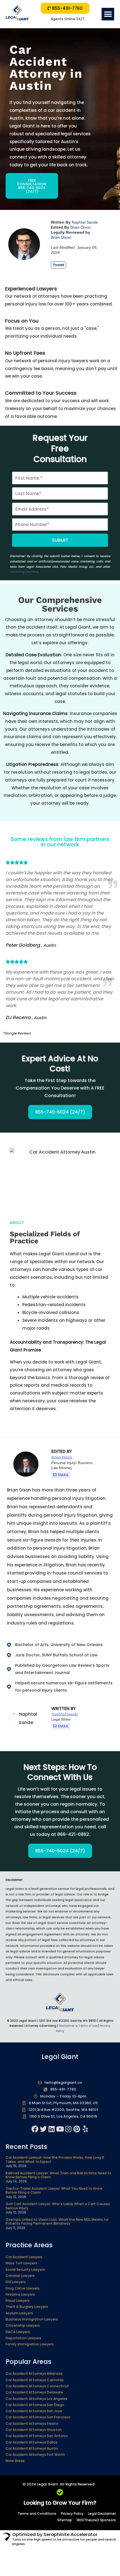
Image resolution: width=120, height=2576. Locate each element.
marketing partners (24, 572)
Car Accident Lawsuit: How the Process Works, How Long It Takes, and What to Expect (55, 2159)
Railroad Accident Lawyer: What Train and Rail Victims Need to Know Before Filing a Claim (58, 2175)
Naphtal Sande (85, 222)
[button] (108, 14)
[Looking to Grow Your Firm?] (60, 2492)
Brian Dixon (81, 227)
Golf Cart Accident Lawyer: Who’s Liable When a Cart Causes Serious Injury (58, 2206)
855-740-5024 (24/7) (60, 1112)
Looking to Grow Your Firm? (60, 2503)
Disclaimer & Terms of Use (78, 2026)
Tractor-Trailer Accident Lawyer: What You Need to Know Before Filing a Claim (54, 2190)
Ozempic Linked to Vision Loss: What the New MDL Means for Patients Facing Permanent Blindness (57, 2221)
